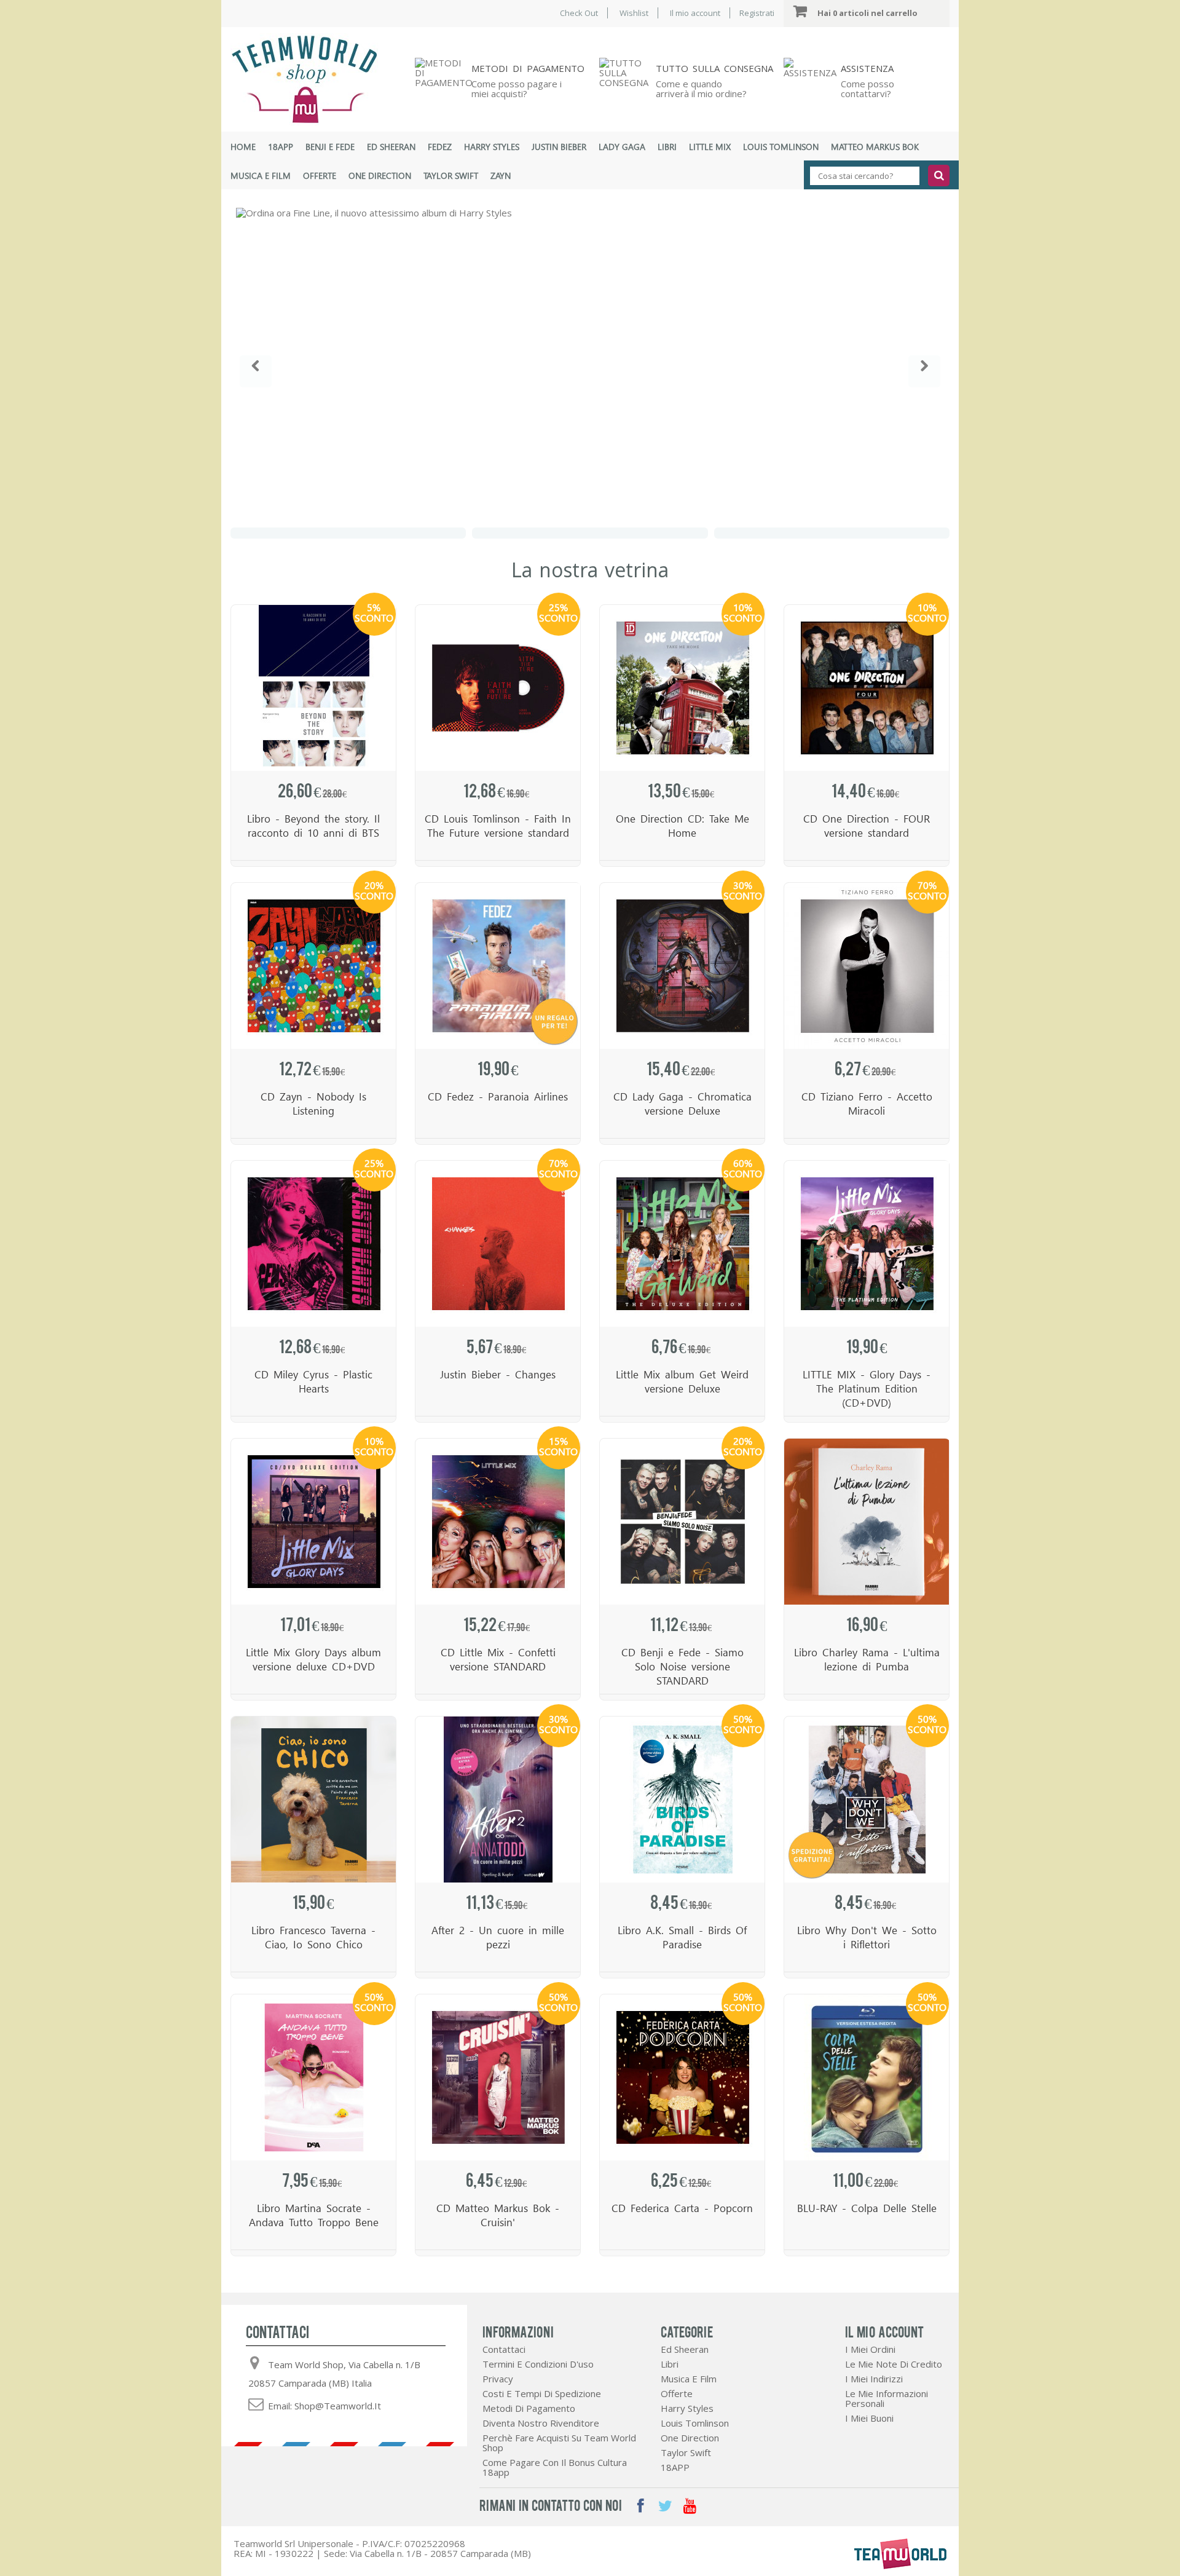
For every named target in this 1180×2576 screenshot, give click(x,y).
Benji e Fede (330, 147)
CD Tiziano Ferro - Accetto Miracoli (867, 1104)
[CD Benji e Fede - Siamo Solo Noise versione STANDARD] (682, 1522)
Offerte (320, 176)
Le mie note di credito (894, 2364)
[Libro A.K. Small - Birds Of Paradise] (682, 1800)
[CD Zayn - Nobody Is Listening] (313, 966)
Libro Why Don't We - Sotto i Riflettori (867, 1937)
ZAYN (501, 176)
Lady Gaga (622, 147)
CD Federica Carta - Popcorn (682, 2208)
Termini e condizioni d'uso (538, 2364)
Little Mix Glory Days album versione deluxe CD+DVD (313, 1659)
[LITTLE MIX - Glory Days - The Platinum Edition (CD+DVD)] (867, 1244)
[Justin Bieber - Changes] (498, 1244)
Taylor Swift (451, 176)
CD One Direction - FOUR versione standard (867, 826)
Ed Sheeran (391, 147)
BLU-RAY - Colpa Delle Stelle (867, 2208)
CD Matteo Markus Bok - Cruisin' (498, 2215)
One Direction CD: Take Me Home (682, 826)
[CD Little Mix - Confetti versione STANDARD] (498, 1522)
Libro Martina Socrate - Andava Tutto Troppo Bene (314, 2215)
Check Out (579, 13)
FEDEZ (440, 147)
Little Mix (710, 147)
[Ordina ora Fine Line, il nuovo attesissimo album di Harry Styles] (590, 363)
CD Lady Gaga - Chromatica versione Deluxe (682, 1104)
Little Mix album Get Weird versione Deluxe (682, 1381)
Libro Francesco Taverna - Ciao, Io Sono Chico (313, 1937)
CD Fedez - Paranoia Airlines (498, 1096)
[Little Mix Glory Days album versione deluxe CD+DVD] (313, 1522)
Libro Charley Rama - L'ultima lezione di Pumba (867, 1659)
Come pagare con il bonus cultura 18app (555, 2467)
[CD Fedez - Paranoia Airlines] (498, 966)
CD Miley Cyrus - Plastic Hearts (313, 1381)
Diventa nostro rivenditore (541, 2423)
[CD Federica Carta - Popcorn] (682, 2077)
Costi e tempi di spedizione (542, 2393)
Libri (667, 147)
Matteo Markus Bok (875, 147)
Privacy (498, 2379)
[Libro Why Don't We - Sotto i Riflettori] (867, 1800)
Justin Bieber (559, 147)
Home (243, 147)
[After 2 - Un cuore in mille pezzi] (498, 1800)
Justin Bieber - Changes (498, 1374)
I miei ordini (870, 2349)
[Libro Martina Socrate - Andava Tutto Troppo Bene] (313, 2077)
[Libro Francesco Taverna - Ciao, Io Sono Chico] (313, 1800)
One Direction (380, 176)
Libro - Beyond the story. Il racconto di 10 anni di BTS (313, 826)
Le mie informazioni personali (887, 2398)
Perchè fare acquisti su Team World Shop (559, 2443)
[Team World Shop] (313, 79)
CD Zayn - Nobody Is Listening (313, 1104)
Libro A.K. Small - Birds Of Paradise (682, 1937)
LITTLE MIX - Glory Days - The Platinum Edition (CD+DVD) (867, 1389)
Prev (256, 371)
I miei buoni (869, 2418)
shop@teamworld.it (338, 2406)
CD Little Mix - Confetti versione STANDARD (498, 1659)
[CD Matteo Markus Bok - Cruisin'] (498, 2077)
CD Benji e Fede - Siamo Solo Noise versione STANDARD (682, 1666)
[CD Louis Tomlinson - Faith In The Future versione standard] (498, 688)
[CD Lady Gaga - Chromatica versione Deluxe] (682, 966)
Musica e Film (261, 176)
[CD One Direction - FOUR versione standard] (867, 688)
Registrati (757, 13)
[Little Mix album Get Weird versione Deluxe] (682, 1244)
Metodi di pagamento (529, 2408)
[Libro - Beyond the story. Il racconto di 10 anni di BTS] (313, 688)
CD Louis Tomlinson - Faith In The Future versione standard (498, 826)
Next (924, 371)
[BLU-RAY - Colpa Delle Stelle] (867, 2077)
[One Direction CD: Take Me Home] (682, 688)
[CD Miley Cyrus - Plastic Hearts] (313, 1244)
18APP (281, 147)
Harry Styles (492, 147)
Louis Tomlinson (781, 147)
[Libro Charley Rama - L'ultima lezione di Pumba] (867, 1522)
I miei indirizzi (874, 2379)
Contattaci (504, 2349)
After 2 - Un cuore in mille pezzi (498, 1937)
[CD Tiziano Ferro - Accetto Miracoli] (867, 966)
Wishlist (634, 13)
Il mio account (695, 13)
